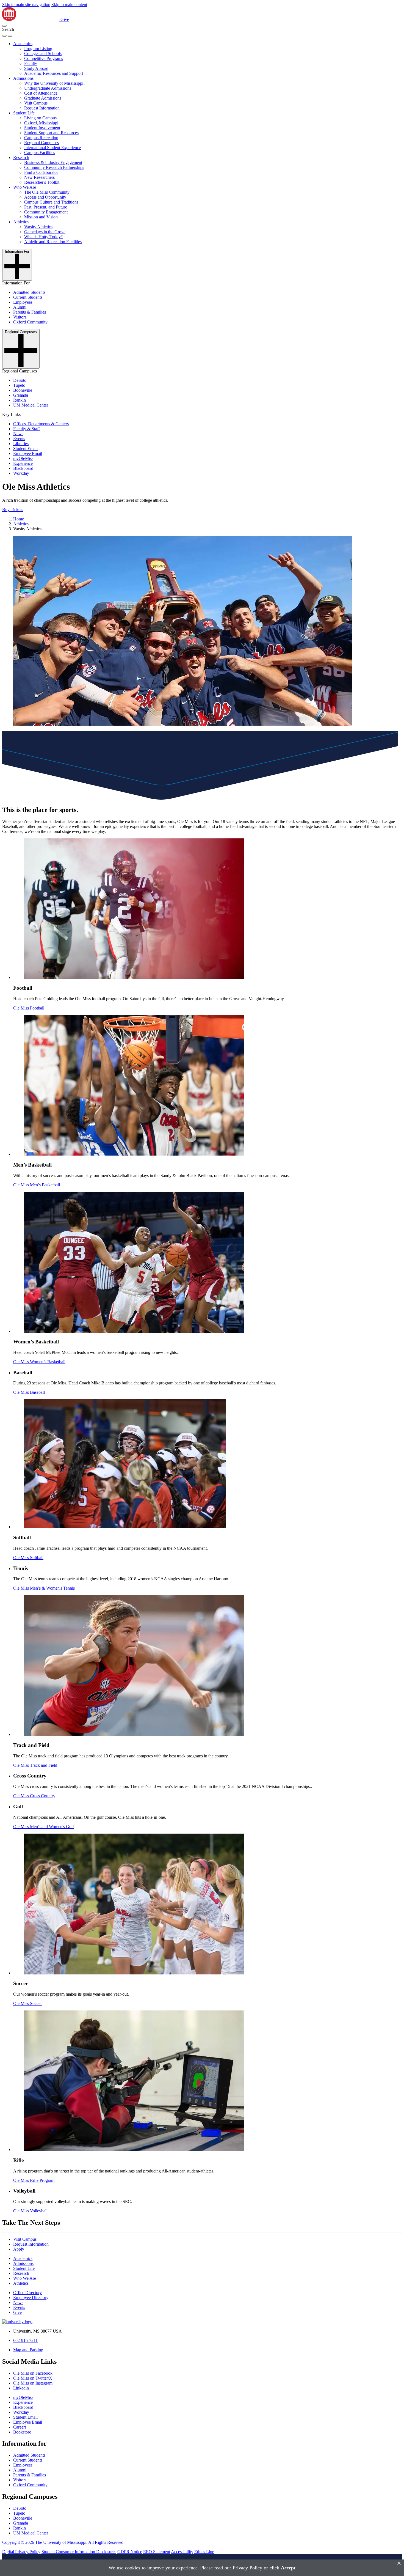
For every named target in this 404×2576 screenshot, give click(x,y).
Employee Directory (31, 2297)
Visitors (20, 317)
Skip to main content (69, 5)
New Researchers (39, 177)
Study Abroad (36, 68)
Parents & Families (30, 312)
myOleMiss (23, 458)
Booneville (23, 390)
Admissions (23, 78)
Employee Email (28, 453)
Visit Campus (36, 103)
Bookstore (22, 2432)
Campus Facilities (40, 153)
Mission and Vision (41, 217)
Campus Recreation (41, 138)
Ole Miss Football (29, 1008)
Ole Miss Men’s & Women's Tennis (44, 1588)
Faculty (31, 63)
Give (65, 19)
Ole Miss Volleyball (30, 2211)
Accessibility (182, 2552)
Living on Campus (40, 118)
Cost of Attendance (41, 93)
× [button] (399, 2563)
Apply (19, 2249)
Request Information (42, 108)
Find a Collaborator (41, 172)
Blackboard (23, 468)
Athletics (21, 222)
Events (19, 439)
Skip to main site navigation (26, 5)
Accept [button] (288, 2568)
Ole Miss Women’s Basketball (39, 1362)
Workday (21, 473)
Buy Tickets (13, 510)
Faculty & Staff (27, 429)
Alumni (20, 307)
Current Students (28, 297)
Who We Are (25, 187)
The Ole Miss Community (47, 192)
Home (19, 519)
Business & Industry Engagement (53, 162)
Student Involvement (42, 128)
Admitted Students (29, 292)
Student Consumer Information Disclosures (79, 2552)
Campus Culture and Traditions (51, 202)
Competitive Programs (44, 58)
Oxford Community (30, 322)
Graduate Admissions (43, 98)
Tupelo (19, 385)
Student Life (24, 113)
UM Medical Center (31, 405)
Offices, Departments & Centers (41, 424)
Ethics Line (204, 2552)
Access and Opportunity (45, 197)
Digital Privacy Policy (21, 2552)
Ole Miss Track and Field (35, 1765)
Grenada (21, 395)
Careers (20, 2427)
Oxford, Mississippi (41, 123)
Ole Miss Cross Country (34, 1796)
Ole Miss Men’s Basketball (37, 1185)
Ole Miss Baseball (29, 1392)
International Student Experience (52, 148)
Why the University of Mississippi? (55, 83)
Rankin (20, 400)
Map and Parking (28, 2350)
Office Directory (27, 2293)
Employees (23, 302)
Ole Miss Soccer (27, 2003)
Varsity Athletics (38, 227)
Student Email (25, 448)
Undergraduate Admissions (48, 88)
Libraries (21, 444)
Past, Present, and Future (46, 207)
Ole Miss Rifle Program (34, 2180)
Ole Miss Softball (28, 1558)
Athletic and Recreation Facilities (53, 242)
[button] (4, 26)
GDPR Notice (130, 2552)
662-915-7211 (25, 2340)
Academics (23, 44)
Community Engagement (46, 212)
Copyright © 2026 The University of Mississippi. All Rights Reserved (63, 2542)
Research (21, 157)
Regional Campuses (41, 143)
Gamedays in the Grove (45, 232)
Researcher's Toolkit (42, 182)
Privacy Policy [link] (247, 2568)
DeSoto (20, 380)
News (18, 434)
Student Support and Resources (51, 133)
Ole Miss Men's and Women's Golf (44, 1827)
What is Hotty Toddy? (43, 237)
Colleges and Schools (43, 54)
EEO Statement (157, 2552)
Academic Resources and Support (54, 73)
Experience (23, 463)
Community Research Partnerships (54, 167)
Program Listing (38, 49)
